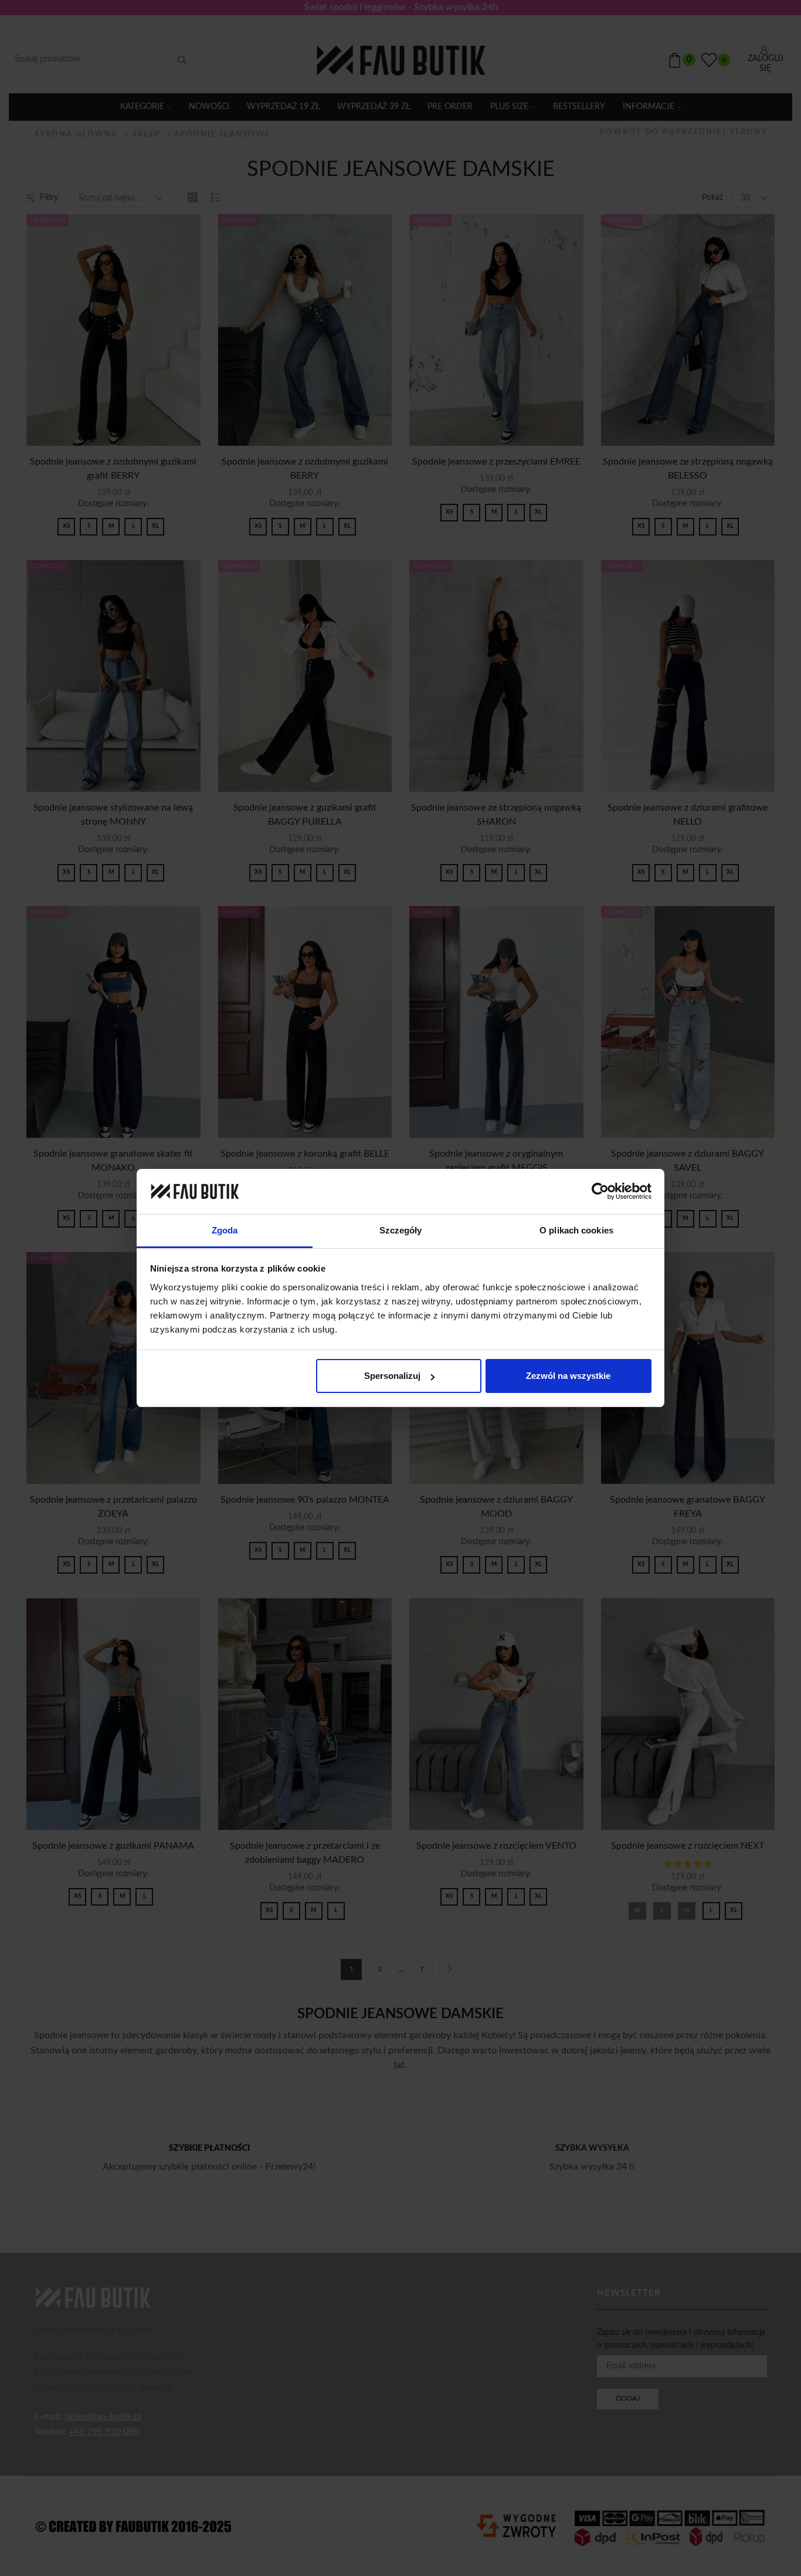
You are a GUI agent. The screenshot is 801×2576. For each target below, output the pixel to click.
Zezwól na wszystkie (568, 1376)
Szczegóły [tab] (401, 1230)
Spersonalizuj (392, 1376)
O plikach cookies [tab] (576, 1230)
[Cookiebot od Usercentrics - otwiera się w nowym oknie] (600, 1191)
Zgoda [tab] (225, 1230)
